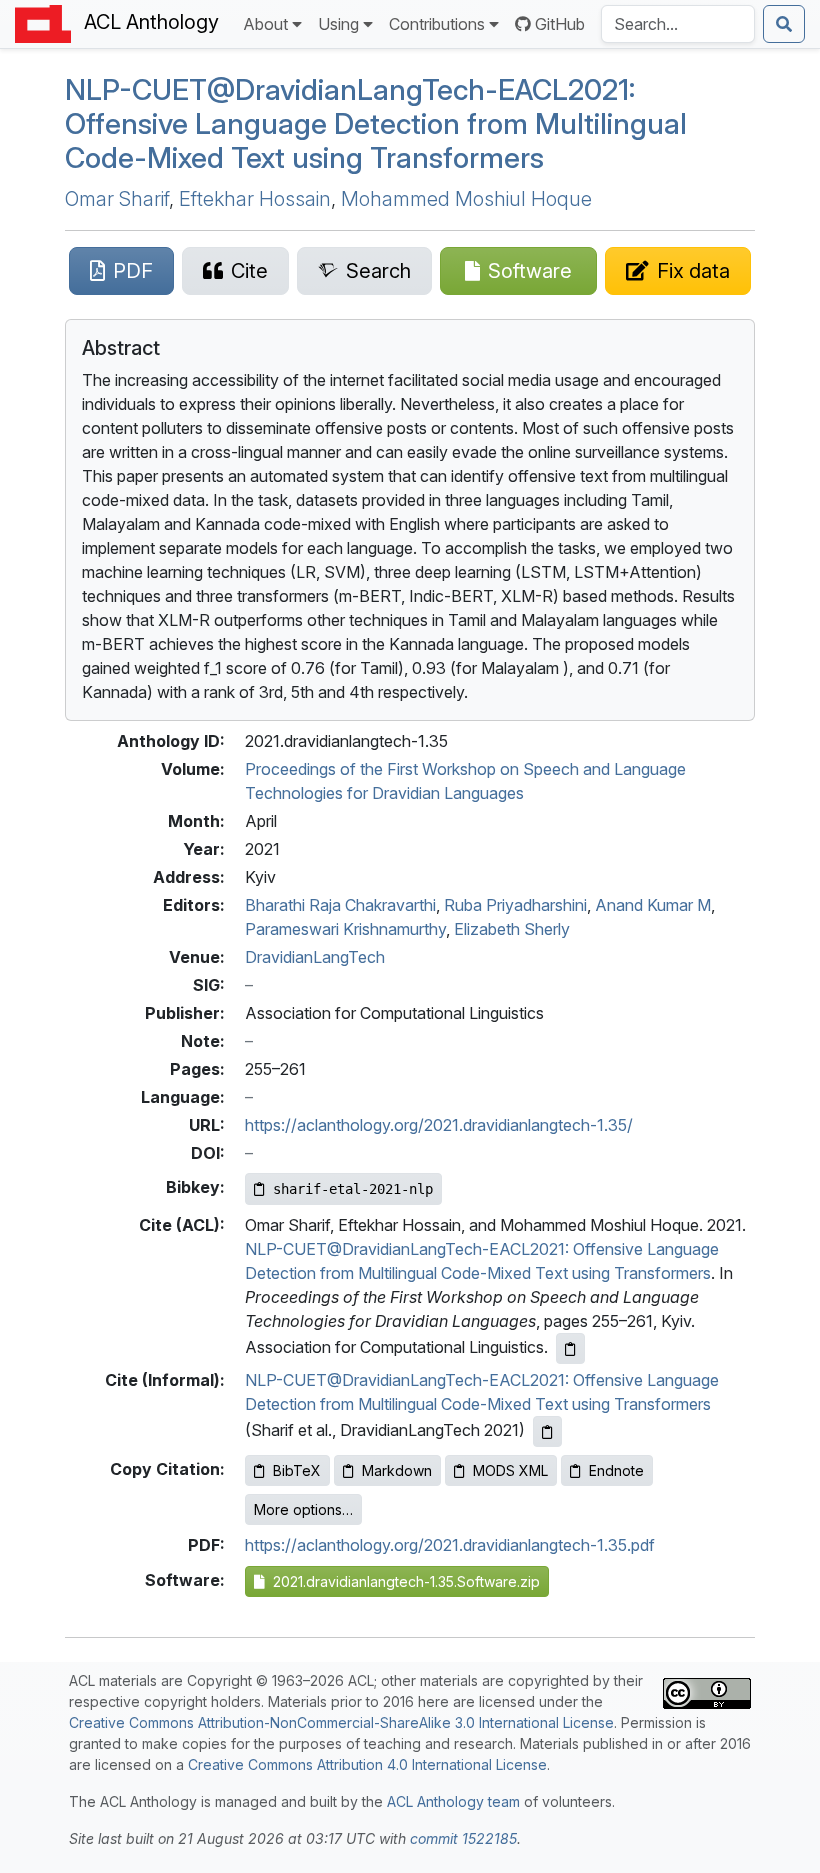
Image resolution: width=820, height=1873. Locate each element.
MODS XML (510, 1470)
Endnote (616, 1470)
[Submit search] (784, 24)
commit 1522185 (463, 1838)
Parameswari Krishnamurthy (345, 929)
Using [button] (338, 24)
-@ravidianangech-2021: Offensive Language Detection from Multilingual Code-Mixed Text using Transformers (376, 124)
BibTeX (297, 1470)
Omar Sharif (117, 199)
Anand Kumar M (653, 905)
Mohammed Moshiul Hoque (466, 199)
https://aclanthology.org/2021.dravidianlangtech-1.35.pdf (450, 1545)
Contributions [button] (437, 24)
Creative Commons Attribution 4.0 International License (367, 1764)
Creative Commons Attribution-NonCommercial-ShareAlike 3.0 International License (341, 1722)
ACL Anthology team (453, 1801)
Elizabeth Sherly (512, 929)
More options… (303, 1509)
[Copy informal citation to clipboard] (547, 1431)
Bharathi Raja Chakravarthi (340, 905)
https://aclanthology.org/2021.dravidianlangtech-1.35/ (439, 1125)
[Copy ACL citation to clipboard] (570, 1348)
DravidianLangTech (315, 957)
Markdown (397, 1470)
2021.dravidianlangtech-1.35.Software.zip (402, 1581)
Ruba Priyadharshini (515, 905)
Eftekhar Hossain (255, 199)
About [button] (265, 24)
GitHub (560, 24)
